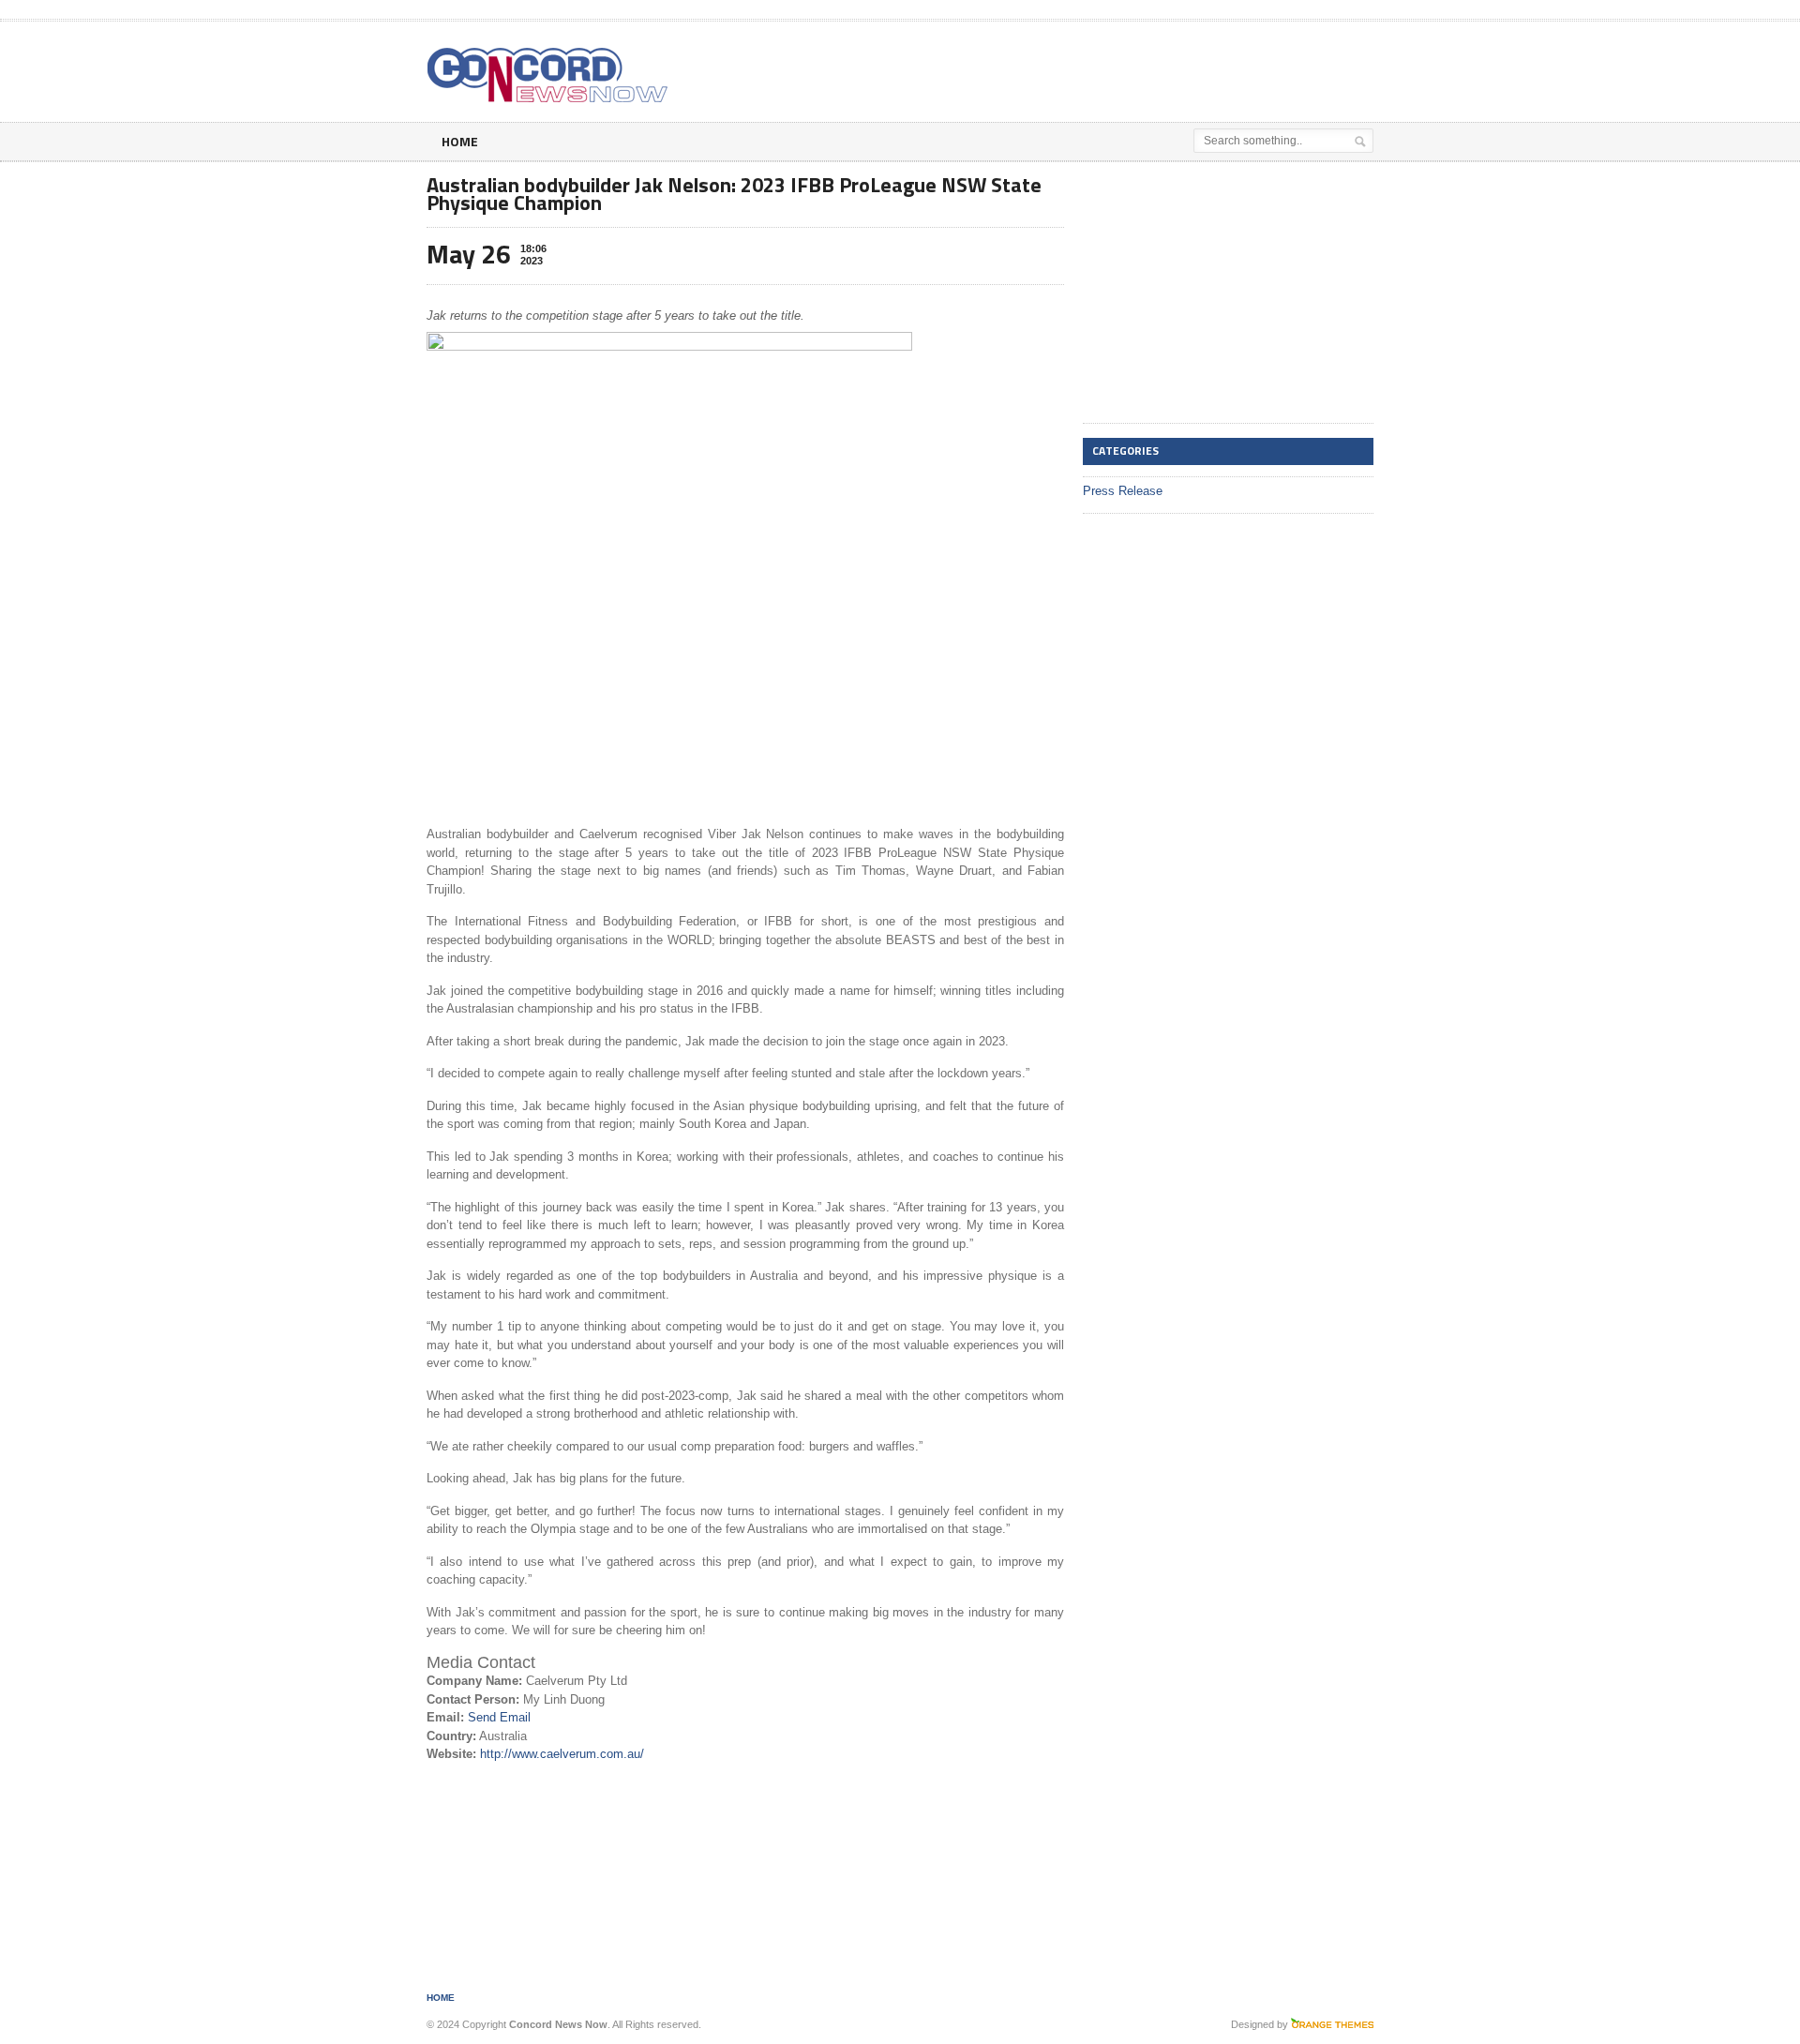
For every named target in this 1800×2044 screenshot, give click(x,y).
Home (460, 141)
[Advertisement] (1154, 68)
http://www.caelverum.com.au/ (562, 1754)
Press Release (1123, 491)
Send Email (499, 1717)
